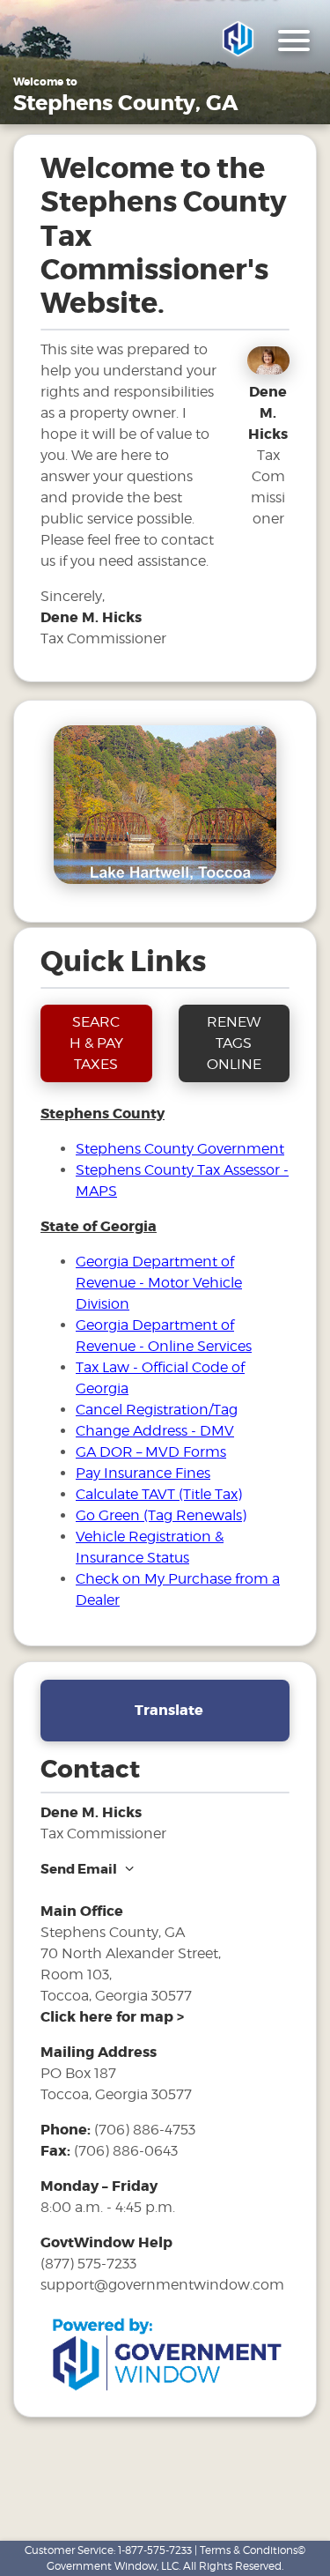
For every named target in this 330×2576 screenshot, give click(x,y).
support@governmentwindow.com (162, 2285)
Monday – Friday (99, 2186)
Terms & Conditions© (253, 2550)
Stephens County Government (180, 1149)
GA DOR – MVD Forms (151, 1452)
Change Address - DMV (155, 1431)
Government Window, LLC (113, 2566)
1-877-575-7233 (155, 2550)
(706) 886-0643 (126, 2151)
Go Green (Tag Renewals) (161, 1515)
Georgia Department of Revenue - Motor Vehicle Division (159, 1283)
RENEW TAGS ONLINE (234, 1043)
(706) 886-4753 (145, 2130)
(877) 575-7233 (88, 2264)
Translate (169, 1710)
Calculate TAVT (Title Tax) (159, 1494)
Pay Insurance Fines (143, 1473)
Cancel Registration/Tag (157, 1410)
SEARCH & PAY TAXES (96, 1043)
